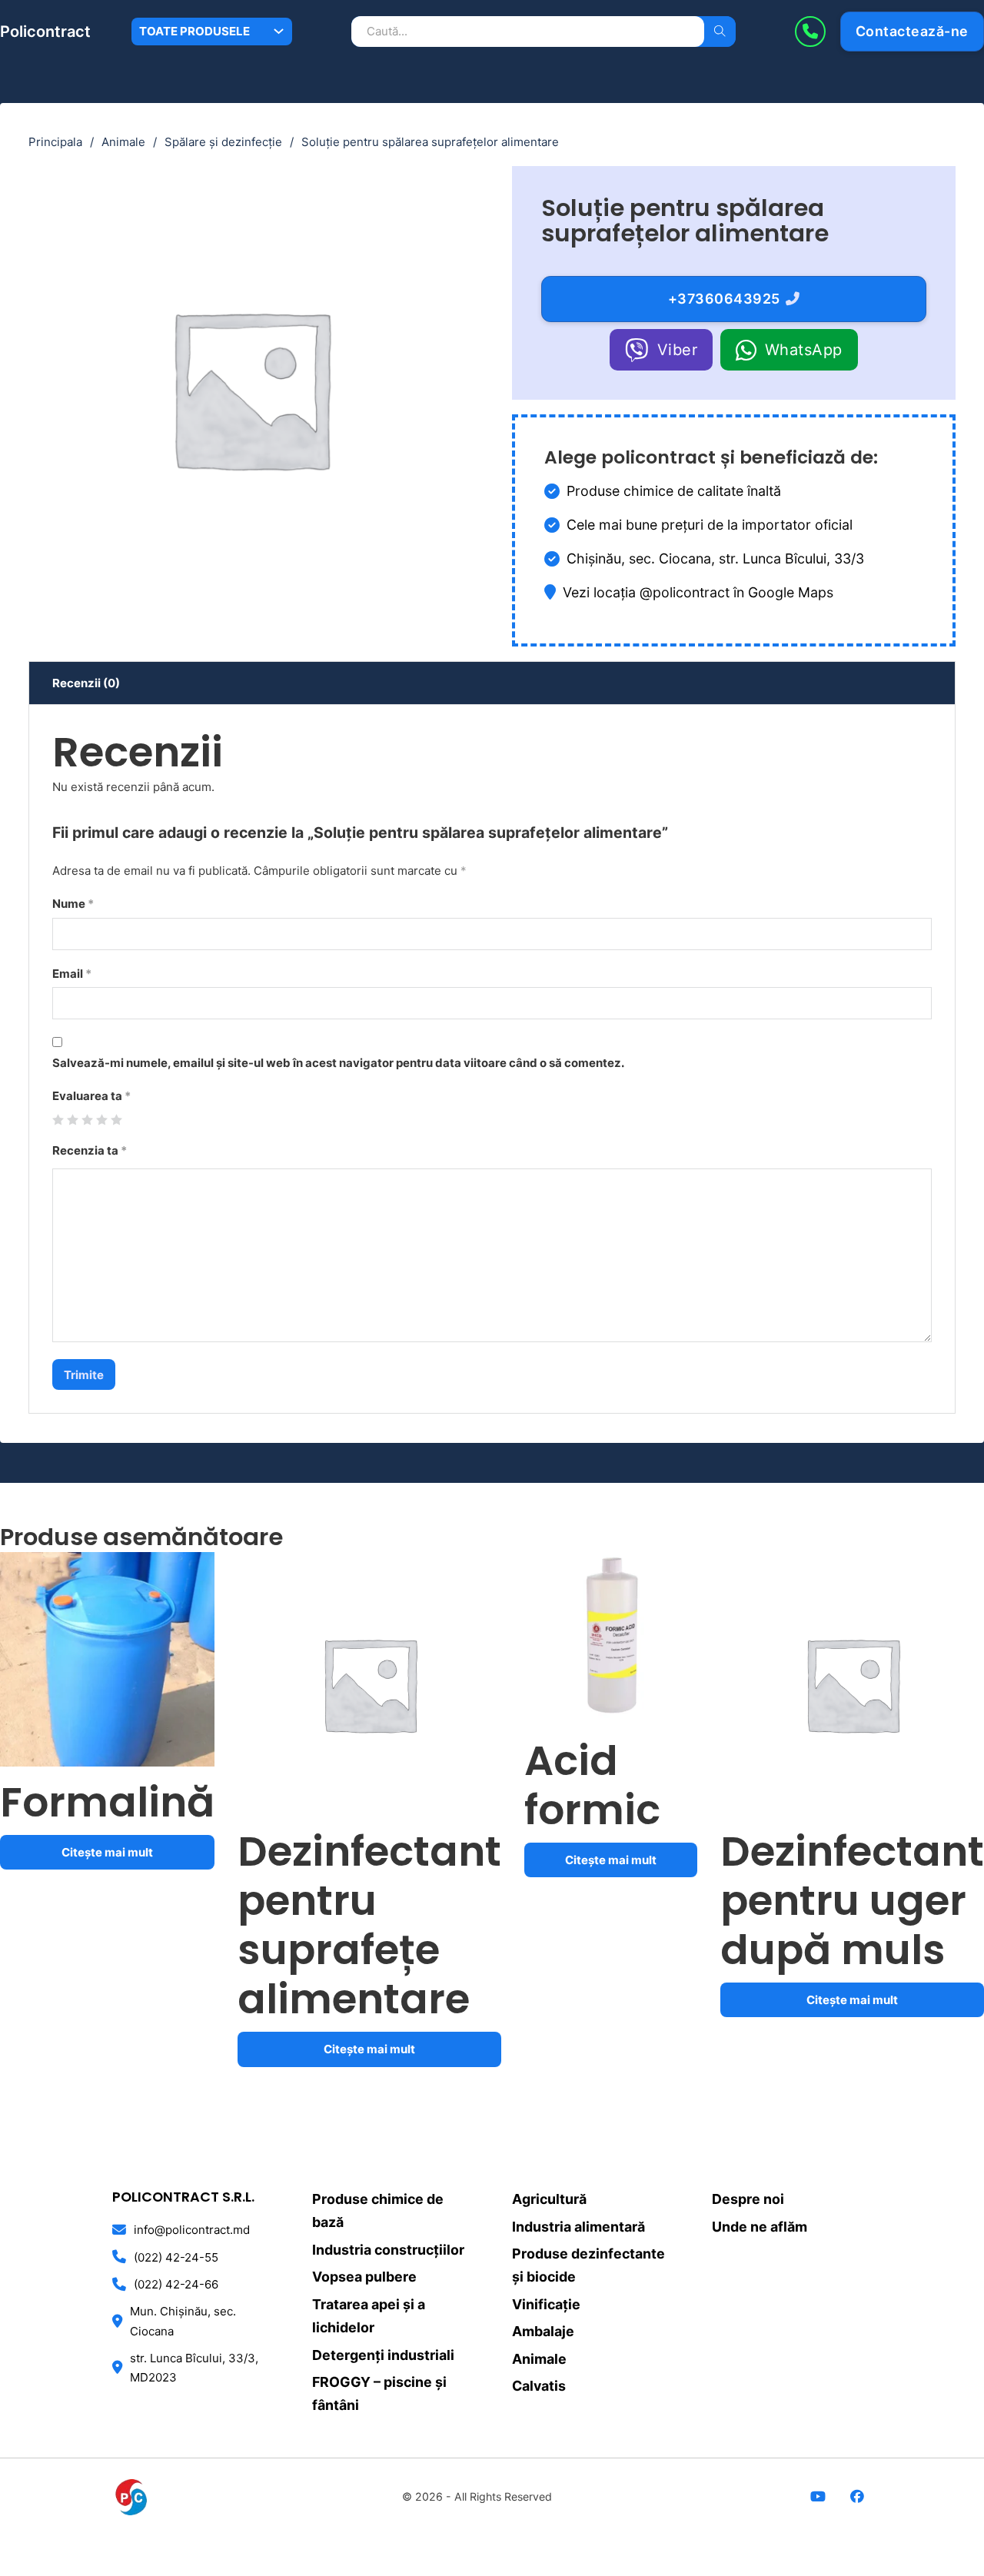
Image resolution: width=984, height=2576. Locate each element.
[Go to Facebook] (858, 2498)
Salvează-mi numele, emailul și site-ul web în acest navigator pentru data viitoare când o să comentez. (338, 1063)
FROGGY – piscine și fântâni (379, 2393)
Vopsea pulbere (364, 2277)
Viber (678, 350)
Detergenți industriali (383, 2355)
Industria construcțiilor (388, 2250)
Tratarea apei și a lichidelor (369, 2316)
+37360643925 (724, 299)
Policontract (45, 32)
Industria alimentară (578, 2227)
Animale (123, 142)
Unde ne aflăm (760, 2227)
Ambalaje (543, 2331)
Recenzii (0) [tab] (86, 683)
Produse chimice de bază (378, 2210)
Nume (73, 904)
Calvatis (539, 2386)
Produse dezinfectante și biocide (588, 2265)
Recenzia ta (90, 1150)
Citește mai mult (107, 1852)
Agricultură (549, 2199)
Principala (55, 142)
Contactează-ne (912, 31)
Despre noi (748, 2199)
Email (72, 974)
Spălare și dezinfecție (223, 142)
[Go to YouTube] (818, 2498)
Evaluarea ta (91, 1096)
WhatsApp (804, 350)
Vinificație (546, 2304)
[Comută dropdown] (279, 31)
